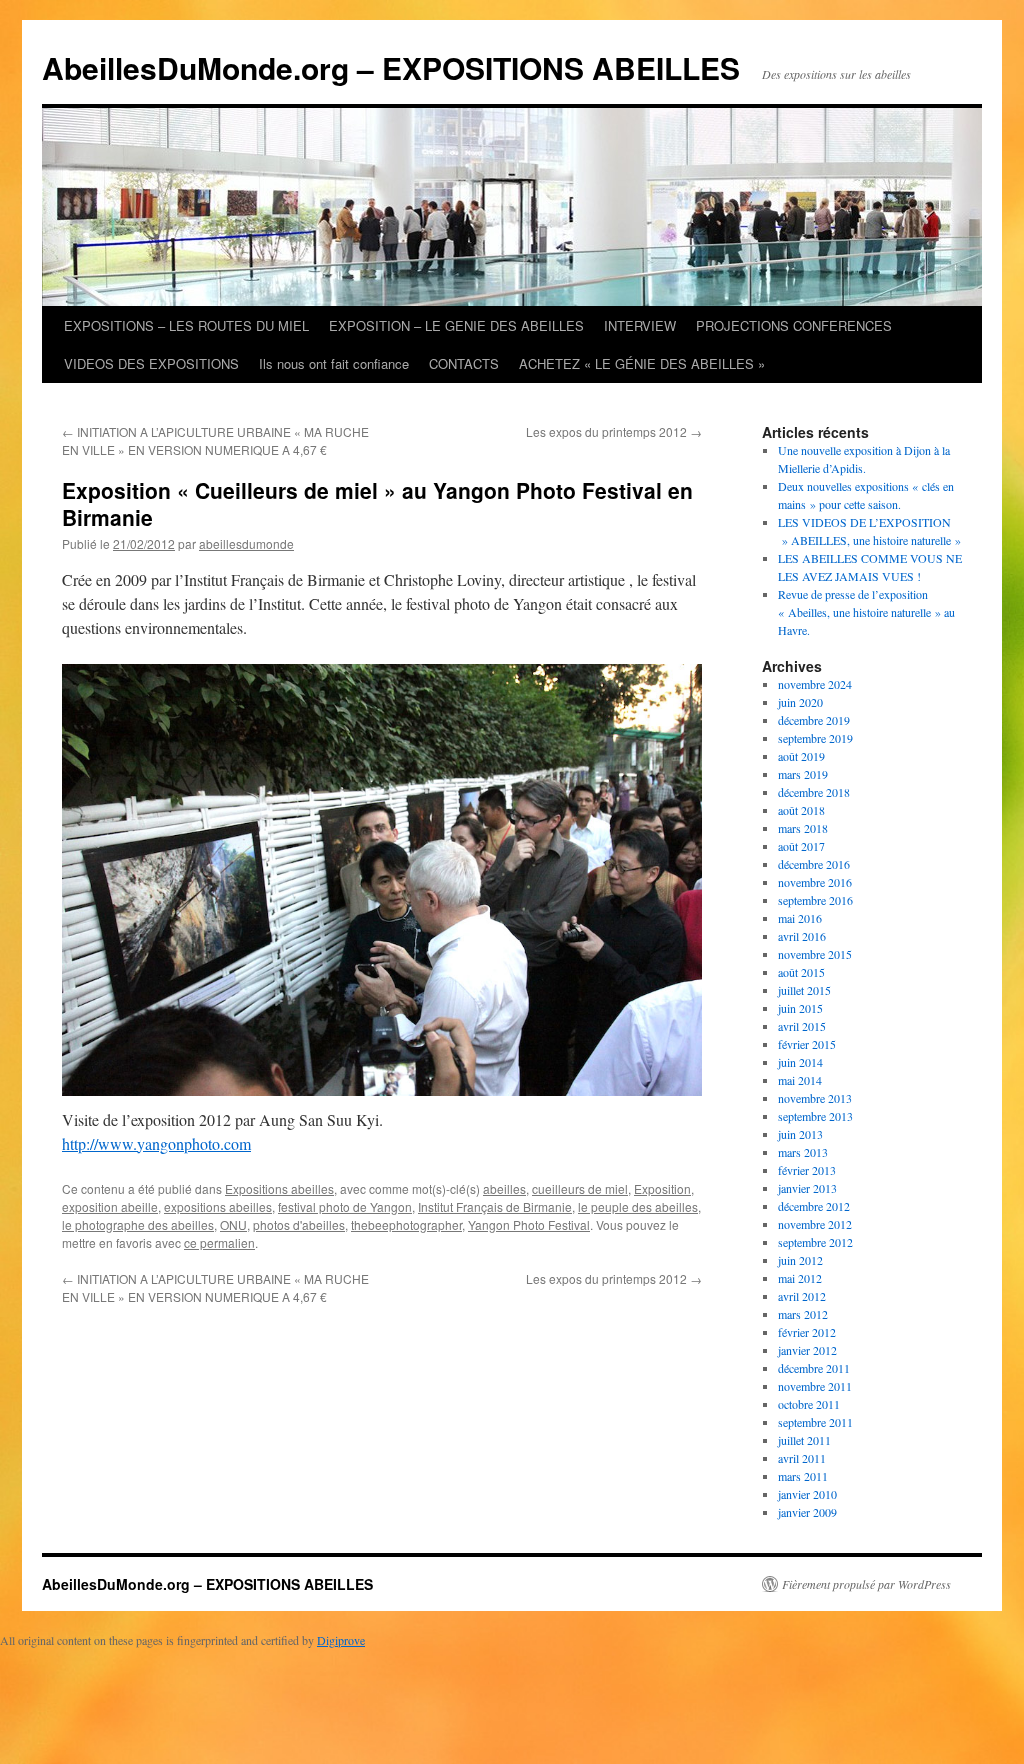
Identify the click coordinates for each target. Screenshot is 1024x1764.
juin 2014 (800, 1062)
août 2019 (801, 756)
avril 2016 (802, 936)
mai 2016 (800, 918)
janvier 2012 (807, 1350)
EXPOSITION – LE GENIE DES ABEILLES (456, 325)
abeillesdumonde (246, 543)
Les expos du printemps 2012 (614, 431)
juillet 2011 (804, 1440)
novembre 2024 (815, 684)
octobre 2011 (809, 1404)
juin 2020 (800, 702)
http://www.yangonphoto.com (156, 1143)
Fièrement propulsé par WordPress (866, 1584)
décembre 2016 (814, 864)
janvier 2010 (807, 1494)
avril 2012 (802, 1296)
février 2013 (807, 1170)
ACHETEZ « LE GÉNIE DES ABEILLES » (642, 363)
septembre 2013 (815, 1116)
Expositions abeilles (279, 1188)
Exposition (662, 1188)
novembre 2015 (815, 954)
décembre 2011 (814, 1368)
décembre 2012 (814, 1206)
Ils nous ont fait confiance (334, 363)
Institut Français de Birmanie (495, 1206)
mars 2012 (803, 1314)
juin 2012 (800, 1260)
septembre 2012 (815, 1242)
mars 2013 (803, 1152)
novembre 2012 (815, 1224)
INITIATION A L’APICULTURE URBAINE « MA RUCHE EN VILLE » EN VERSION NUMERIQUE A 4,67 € (215, 440)
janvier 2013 (807, 1188)
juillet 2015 (804, 990)
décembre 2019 (814, 720)
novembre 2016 (815, 882)
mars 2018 (803, 828)
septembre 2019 (815, 738)
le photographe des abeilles (138, 1224)
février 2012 (807, 1332)
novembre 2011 (815, 1386)
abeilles (504, 1188)
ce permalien (219, 1242)
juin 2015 (800, 1008)
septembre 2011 (815, 1422)
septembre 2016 (815, 900)
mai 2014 (800, 1080)
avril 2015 (802, 1026)
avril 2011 (802, 1458)
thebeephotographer (406, 1224)
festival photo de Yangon (345, 1206)
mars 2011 (803, 1476)
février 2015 (807, 1044)
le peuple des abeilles (638, 1206)
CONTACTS (464, 363)
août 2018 (801, 810)
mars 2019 (803, 774)
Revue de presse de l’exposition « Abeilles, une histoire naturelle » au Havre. (866, 612)
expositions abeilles (218, 1206)
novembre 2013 (815, 1098)
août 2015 (801, 972)
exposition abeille (110, 1206)
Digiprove (341, 1640)
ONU (233, 1224)
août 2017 (801, 846)
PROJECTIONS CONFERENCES (794, 325)
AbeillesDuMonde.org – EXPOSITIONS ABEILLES (391, 67)
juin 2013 (800, 1134)
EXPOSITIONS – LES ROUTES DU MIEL (186, 325)
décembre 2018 (814, 792)
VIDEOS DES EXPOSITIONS (151, 363)
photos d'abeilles (299, 1224)
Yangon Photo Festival (529, 1224)
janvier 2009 (807, 1512)
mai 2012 (800, 1278)
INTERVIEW (640, 325)
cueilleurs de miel (580, 1188)
